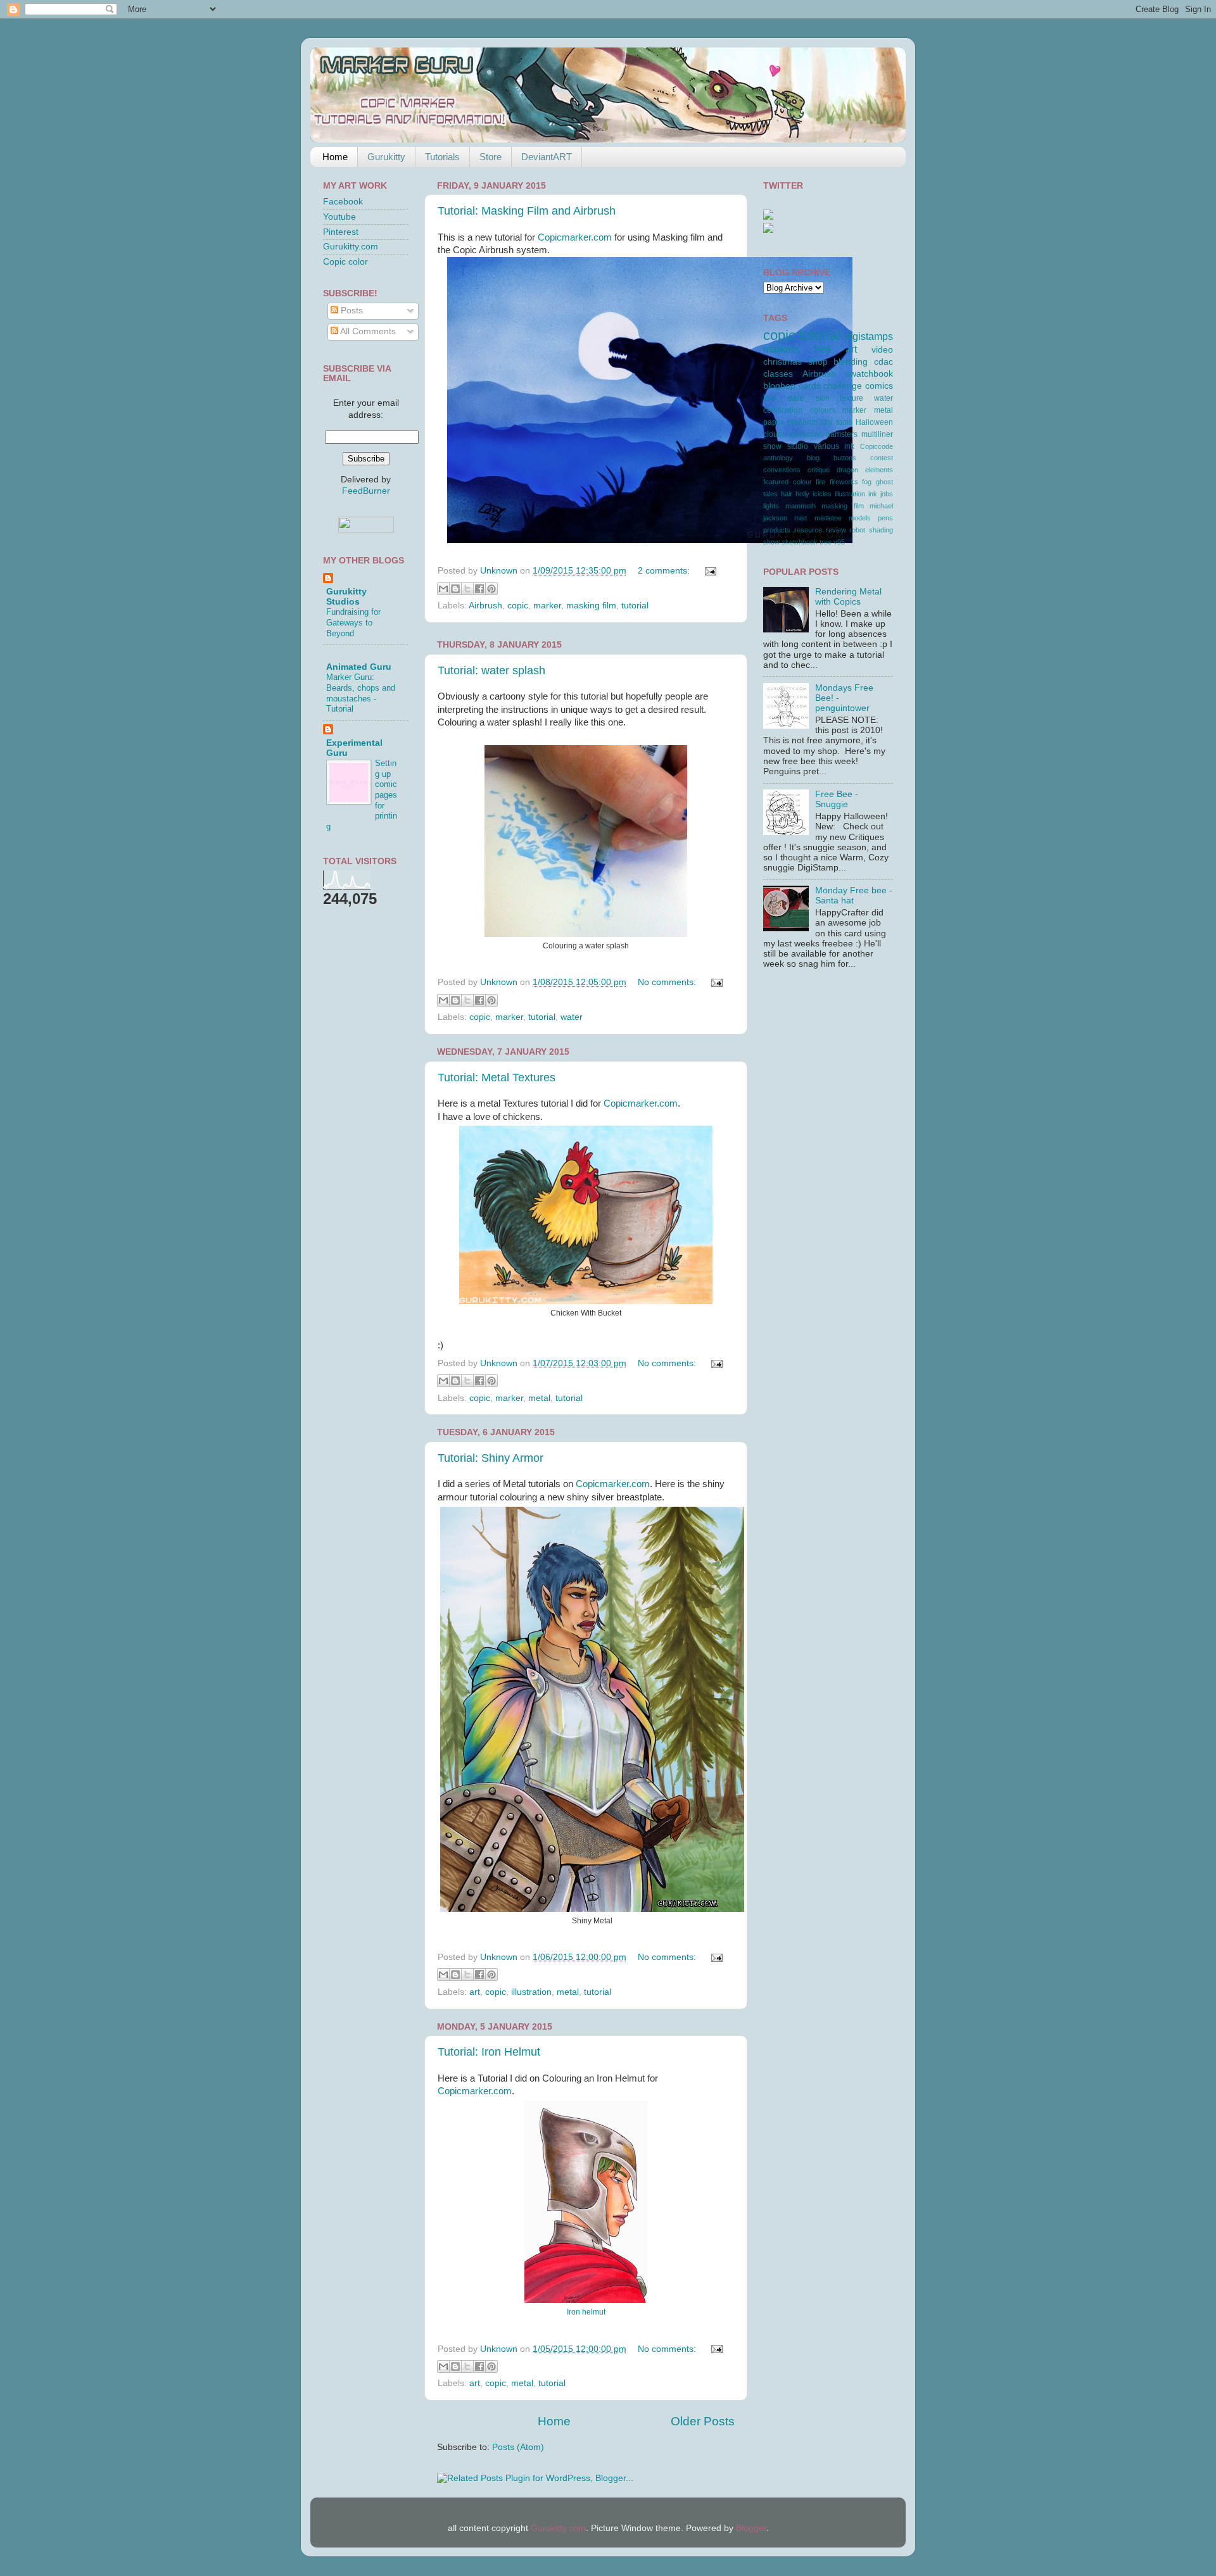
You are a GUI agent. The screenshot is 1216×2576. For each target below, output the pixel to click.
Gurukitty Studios (346, 597)
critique (819, 470)
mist (801, 518)
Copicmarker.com (575, 237)
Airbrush (485, 606)
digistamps (869, 336)
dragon (847, 470)
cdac (883, 362)
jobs (887, 494)
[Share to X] (467, 589)
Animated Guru (359, 667)
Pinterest (341, 232)
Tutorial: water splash (491, 670)
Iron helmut (586, 2312)
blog (813, 458)
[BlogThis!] (455, 589)
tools (844, 422)
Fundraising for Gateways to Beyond (353, 622)
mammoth (801, 506)
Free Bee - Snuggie (837, 799)
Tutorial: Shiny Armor (491, 1458)
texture (852, 398)
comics (879, 386)
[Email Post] (708, 571)
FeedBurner (366, 491)
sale (796, 398)
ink (873, 494)
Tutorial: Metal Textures (497, 1078)
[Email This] (443, 589)
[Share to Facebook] (479, 589)
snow (772, 446)
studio (798, 446)
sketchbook (800, 542)
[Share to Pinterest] (491, 589)
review (836, 530)
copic (518, 606)
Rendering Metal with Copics (848, 597)
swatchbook (869, 374)
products (777, 530)
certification (783, 410)
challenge (843, 386)
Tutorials (442, 157)
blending (851, 362)
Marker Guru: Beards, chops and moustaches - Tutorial (361, 693)
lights (771, 506)
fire (820, 482)
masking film (591, 606)
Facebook (343, 202)
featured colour (788, 482)
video (882, 350)
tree (826, 542)
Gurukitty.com (351, 247)
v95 (839, 542)
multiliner (877, 434)
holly (802, 494)
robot (857, 530)
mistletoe (828, 518)
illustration (531, 1992)
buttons (845, 458)
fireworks (844, 482)
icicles (822, 494)
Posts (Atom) (518, 2447)
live (770, 398)
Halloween (874, 422)
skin (823, 398)
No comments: (668, 982)
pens (885, 518)
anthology (778, 458)
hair (787, 494)
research (802, 422)
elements (879, 470)
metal (539, 1398)
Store (491, 157)
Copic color (345, 262)
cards (810, 386)
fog (867, 482)
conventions (782, 470)
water (572, 1017)
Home (335, 157)
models (860, 518)
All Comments (367, 331)
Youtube (339, 217)
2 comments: (665, 571)
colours (823, 410)
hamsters (842, 434)
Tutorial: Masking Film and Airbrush (527, 211)
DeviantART (547, 157)
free (822, 349)
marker (547, 606)
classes (778, 374)
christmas (782, 362)
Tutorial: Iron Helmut (489, 2052)
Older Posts (703, 2421)
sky (826, 422)
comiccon (806, 434)
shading (881, 530)
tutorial (635, 606)
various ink (834, 446)
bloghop (779, 386)
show (771, 542)
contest (882, 458)
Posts (351, 311)
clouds (775, 434)
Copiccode (877, 446)
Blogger (751, 2528)
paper (773, 422)
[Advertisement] (820, 1023)
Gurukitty (386, 157)
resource (808, 530)
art (475, 1992)
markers (781, 349)
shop (818, 362)
